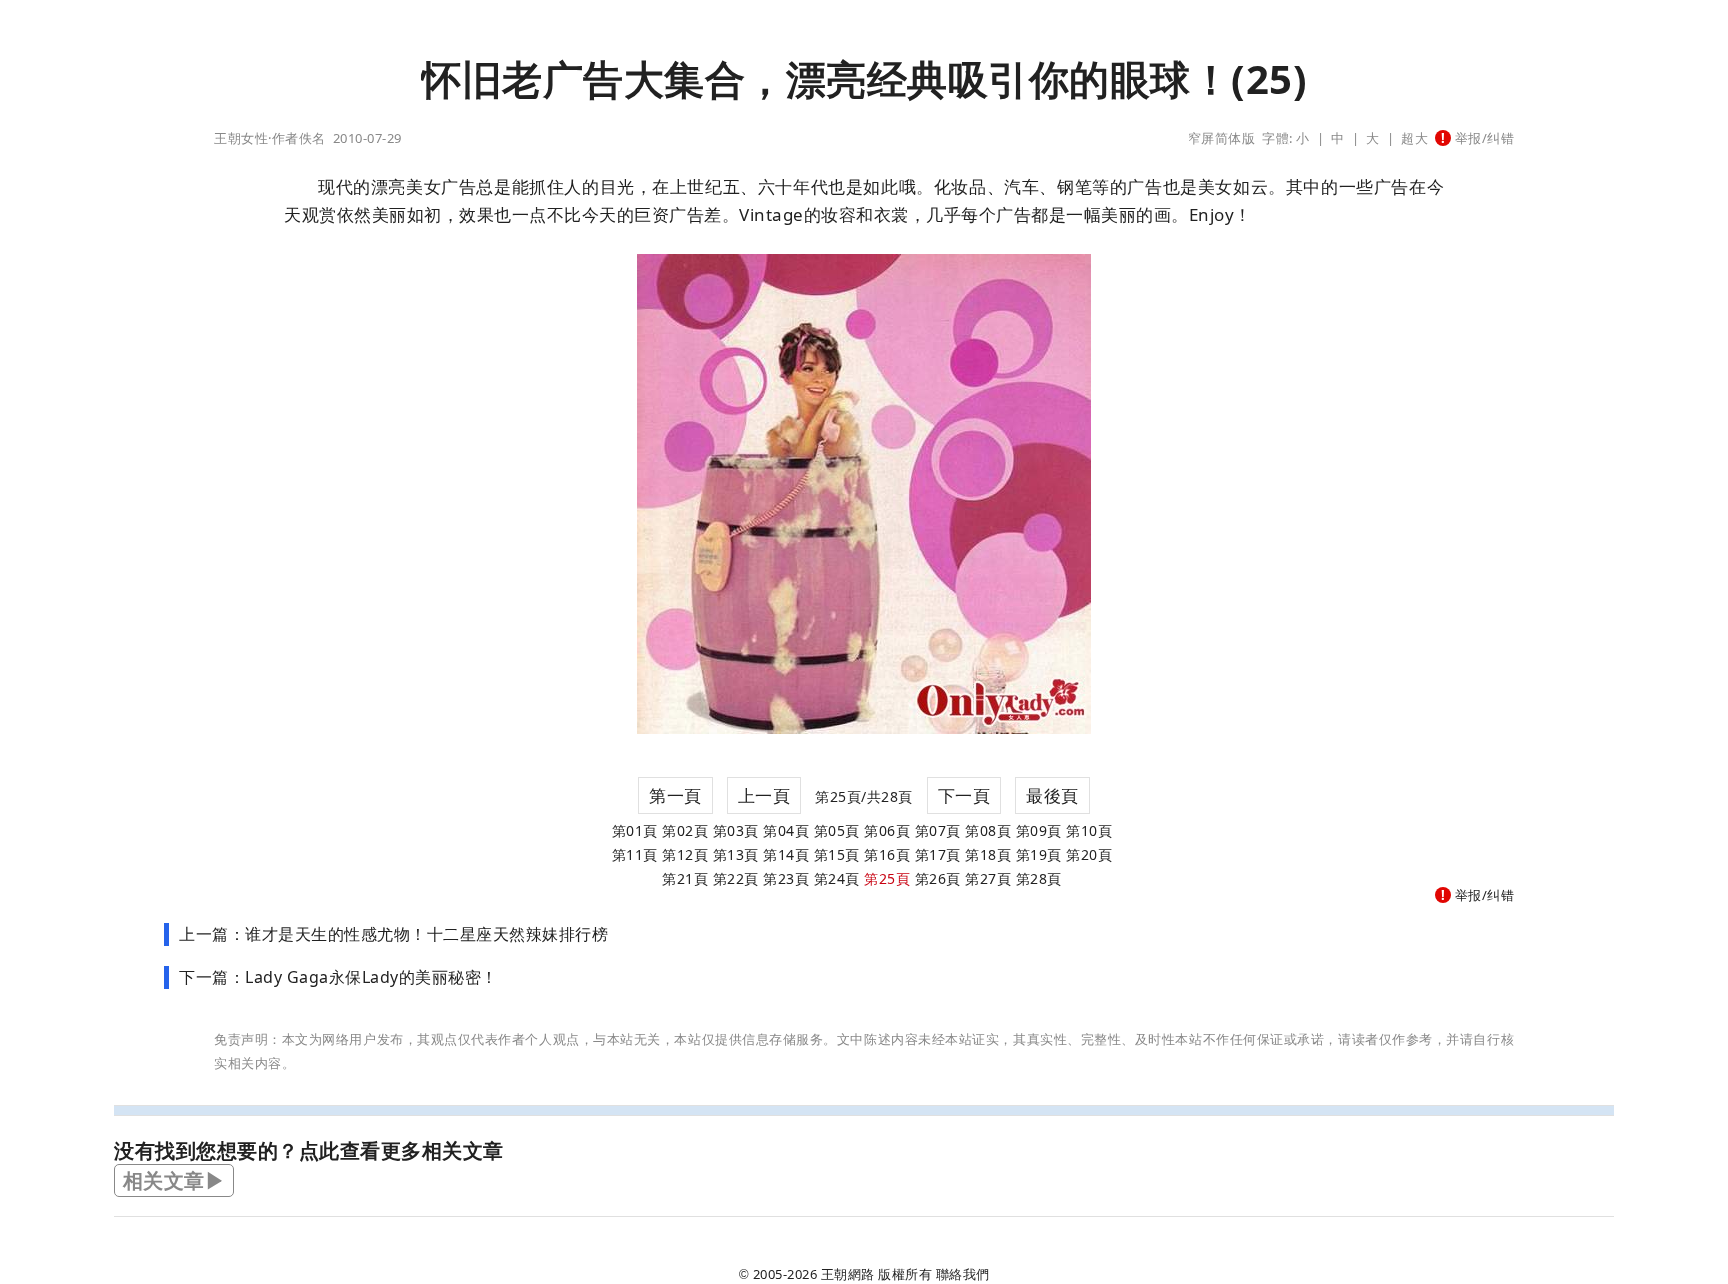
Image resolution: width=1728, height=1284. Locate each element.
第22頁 (736, 878)
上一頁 (764, 795)
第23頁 (786, 878)
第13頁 (736, 854)
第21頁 (685, 878)
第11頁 (635, 854)
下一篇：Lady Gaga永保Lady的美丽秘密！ (338, 977)
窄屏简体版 (1222, 138)
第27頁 (988, 878)
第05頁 (837, 830)
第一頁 (675, 795)
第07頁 (938, 830)
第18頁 (988, 854)
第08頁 (988, 830)
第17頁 (938, 854)
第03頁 (736, 830)
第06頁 (887, 830)
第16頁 (887, 854)
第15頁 (837, 854)
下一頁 (964, 795)
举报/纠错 (1482, 138)
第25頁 (887, 878)
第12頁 (685, 854)
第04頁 (786, 830)
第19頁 (1039, 854)
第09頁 (1039, 830)
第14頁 (786, 854)
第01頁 (635, 830)
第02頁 (685, 830)
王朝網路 (848, 1274)
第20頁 (1089, 854)
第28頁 (1039, 878)
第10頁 (1089, 830)
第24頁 (837, 878)
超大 (1414, 138)
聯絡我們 (963, 1274)
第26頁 (938, 878)
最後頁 (1052, 795)
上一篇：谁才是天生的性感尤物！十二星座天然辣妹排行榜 (393, 934)
